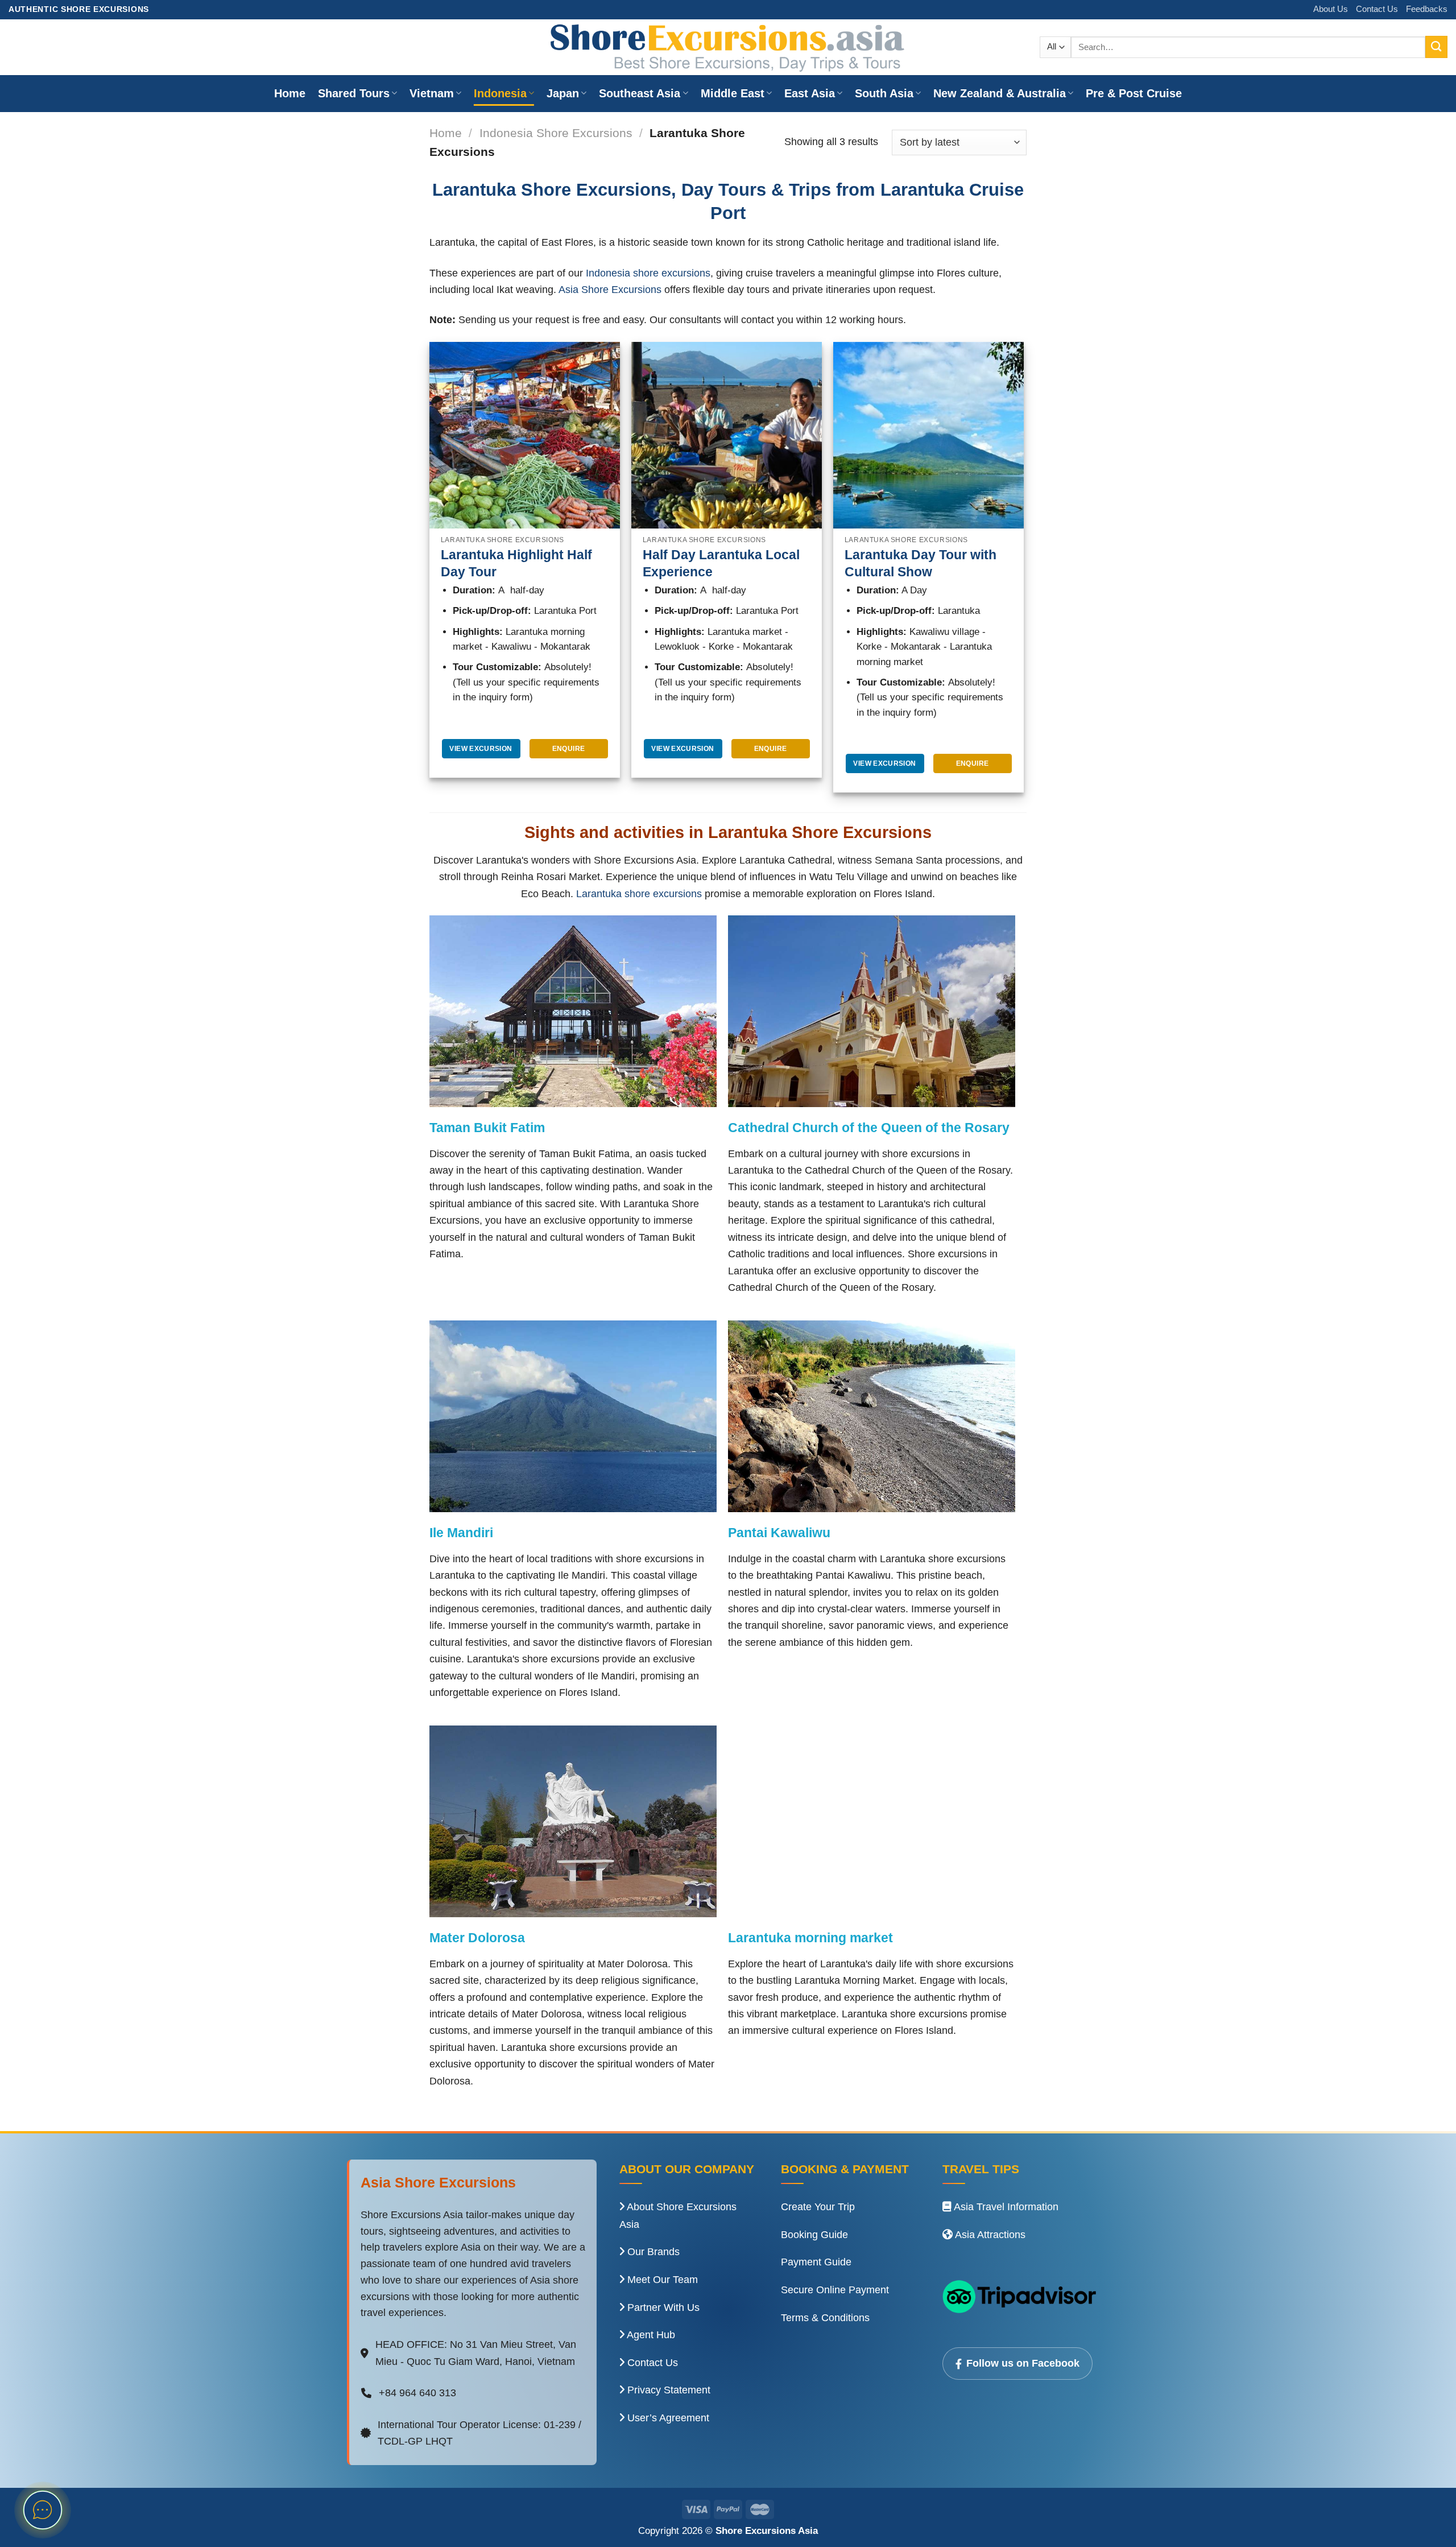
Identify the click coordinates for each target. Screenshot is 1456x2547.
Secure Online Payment (835, 2290)
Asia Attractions (989, 2235)
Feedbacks (1427, 9)
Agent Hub (650, 2335)
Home (290, 93)
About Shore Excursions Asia (678, 2216)
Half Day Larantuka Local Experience (721, 563)
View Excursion (481, 749)
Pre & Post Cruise (1134, 93)
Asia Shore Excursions (610, 289)
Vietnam (432, 93)
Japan (563, 93)
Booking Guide (814, 2235)
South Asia (884, 93)
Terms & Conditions (825, 2318)
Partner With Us (662, 2307)
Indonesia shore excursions (648, 273)
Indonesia (500, 93)
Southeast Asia (640, 93)
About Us (1331, 9)
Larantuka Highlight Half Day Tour (516, 563)
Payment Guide (816, 2262)
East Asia (810, 93)
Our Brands (652, 2252)
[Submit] (1436, 47)
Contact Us (1377, 9)
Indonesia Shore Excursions (556, 133)
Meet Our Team (661, 2280)
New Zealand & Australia (1000, 93)
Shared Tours (354, 93)
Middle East (733, 93)
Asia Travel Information (1005, 2207)
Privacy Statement (667, 2390)
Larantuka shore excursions (639, 893)
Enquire (569, 749)
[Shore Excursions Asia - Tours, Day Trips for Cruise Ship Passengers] (728, 47)
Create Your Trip (818, 2207)
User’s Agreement (667, 2418)
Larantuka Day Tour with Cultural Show (921, 563)
